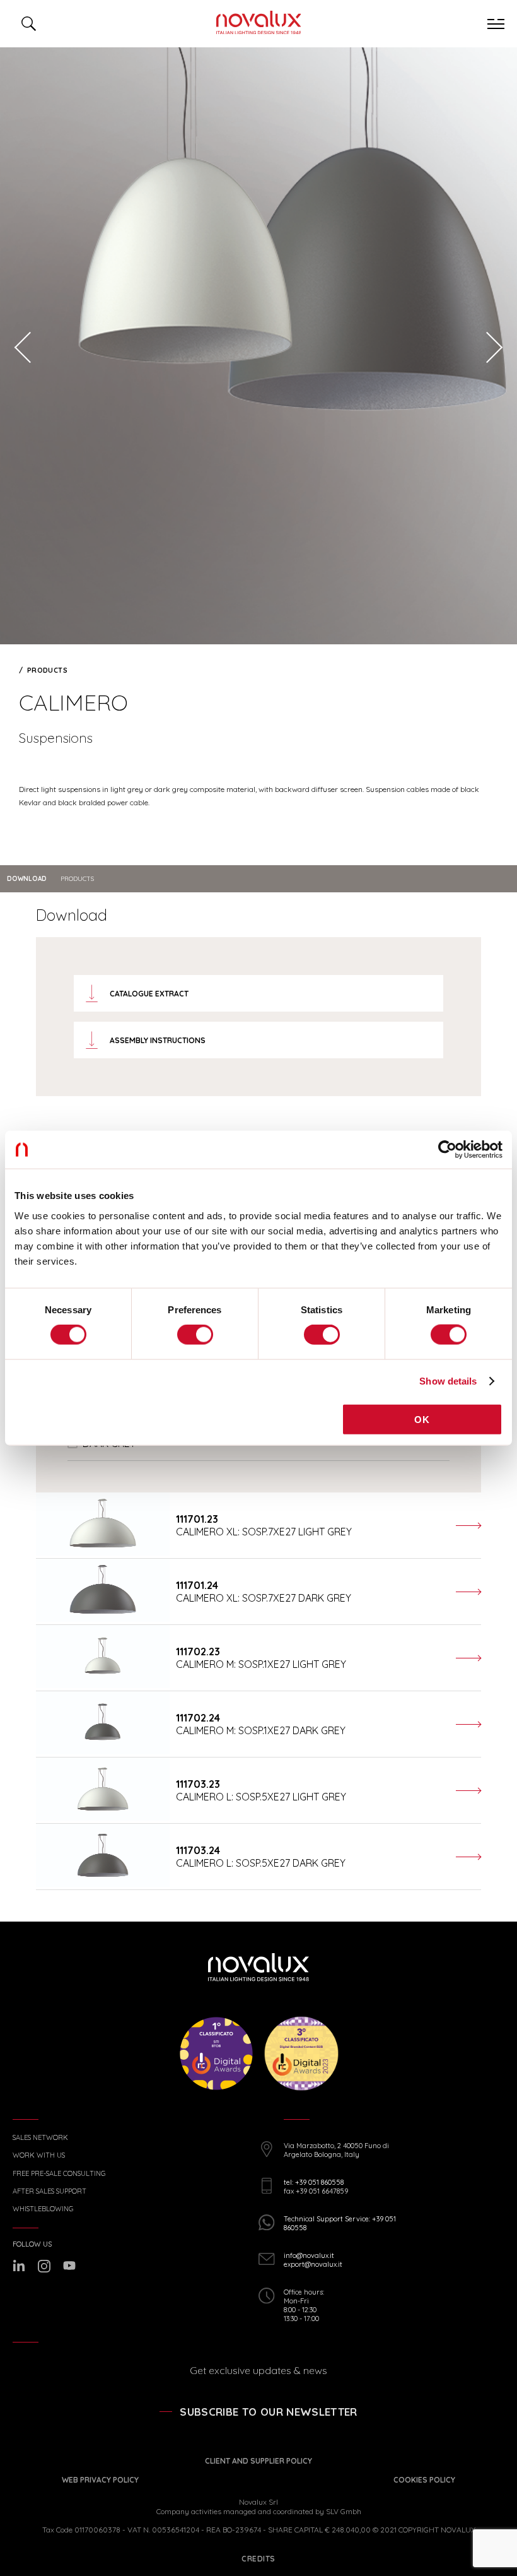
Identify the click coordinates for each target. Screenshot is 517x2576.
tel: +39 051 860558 (314, 2182)
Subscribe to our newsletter (268, 2412)
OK (422, 1419)
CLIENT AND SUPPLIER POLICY (258, 2461)
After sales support (49, 2191)
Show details (448, 1381)
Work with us (39, 2155)
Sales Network (40, 2138)
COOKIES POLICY (424, 2480)
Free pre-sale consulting (59, 2174)
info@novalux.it (309, 2255)
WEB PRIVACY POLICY (100, 2480)
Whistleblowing (43, 2209)
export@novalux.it (313, 2264)
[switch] (195, 1335)
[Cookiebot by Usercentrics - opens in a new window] (447, 1150)
